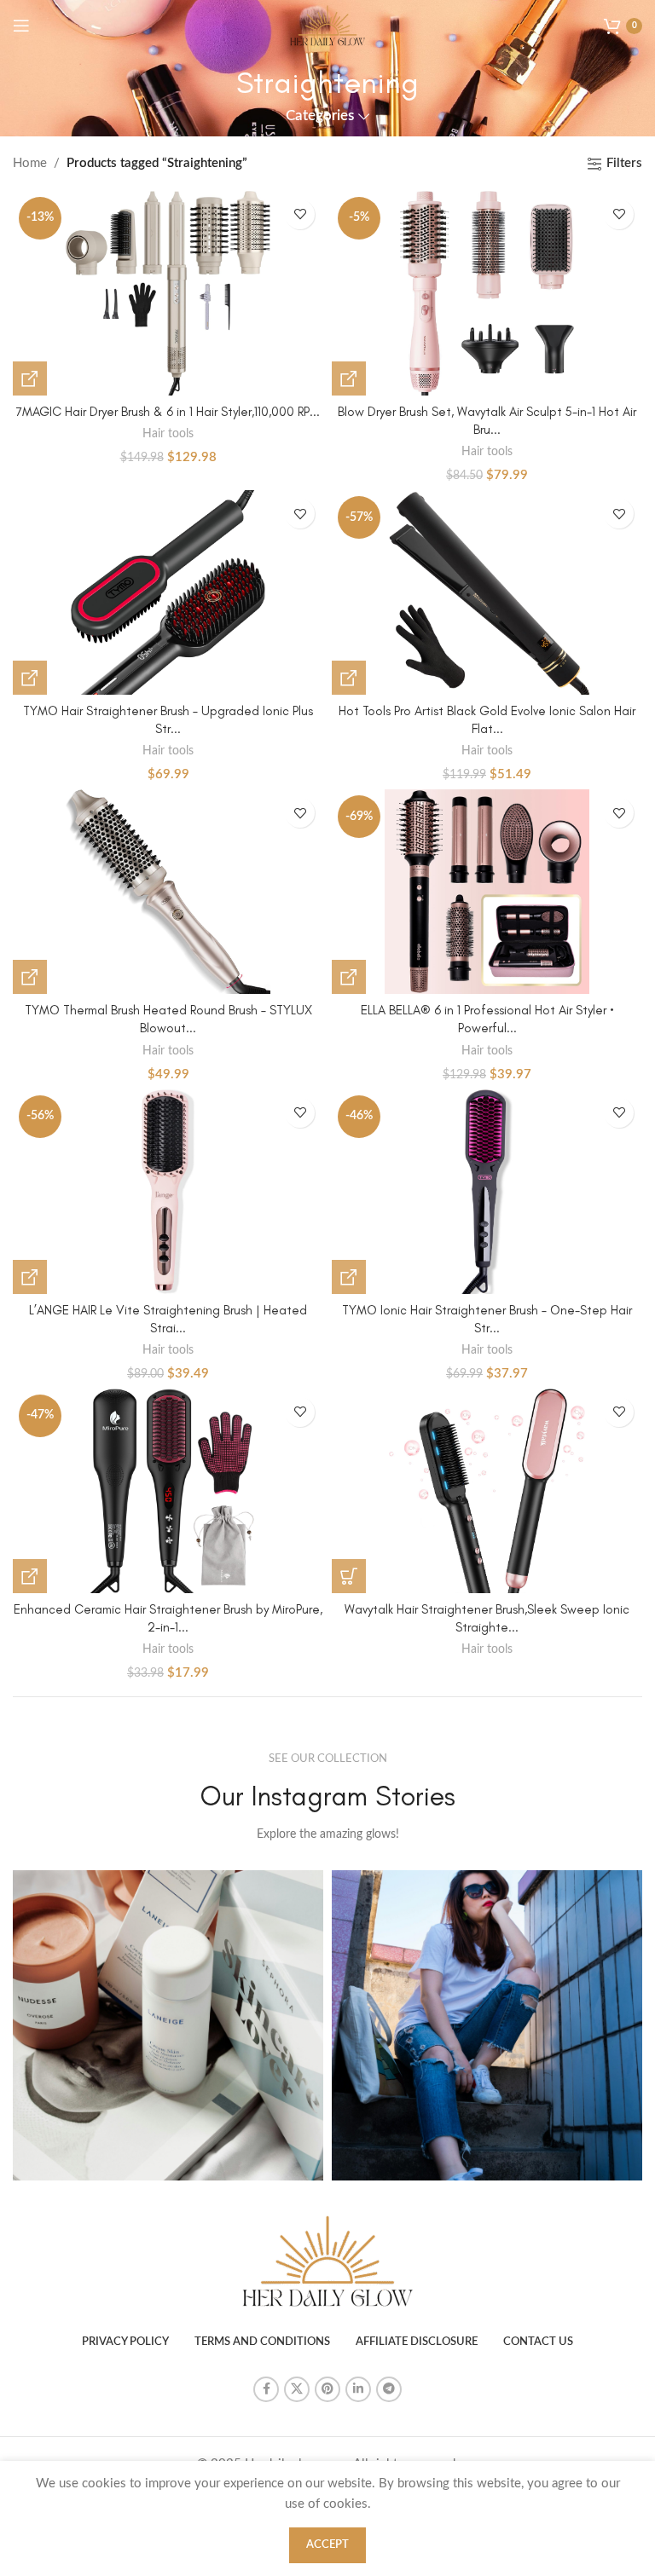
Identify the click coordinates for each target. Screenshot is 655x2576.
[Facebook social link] (266, 2389)
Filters (624, 163)
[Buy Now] (30, 378)
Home (30, 163)
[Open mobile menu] (21, 26)
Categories (320, 116)
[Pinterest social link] (327, 2389)
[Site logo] (327, 25)
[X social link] (297, 2389)
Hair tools (168, 434)
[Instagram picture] (168, 2025)
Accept (327, 2545)
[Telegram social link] (389, 2389)
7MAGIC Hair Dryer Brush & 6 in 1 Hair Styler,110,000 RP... (168, 412)
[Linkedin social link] (358, 2389)
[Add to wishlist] (300, 214)
